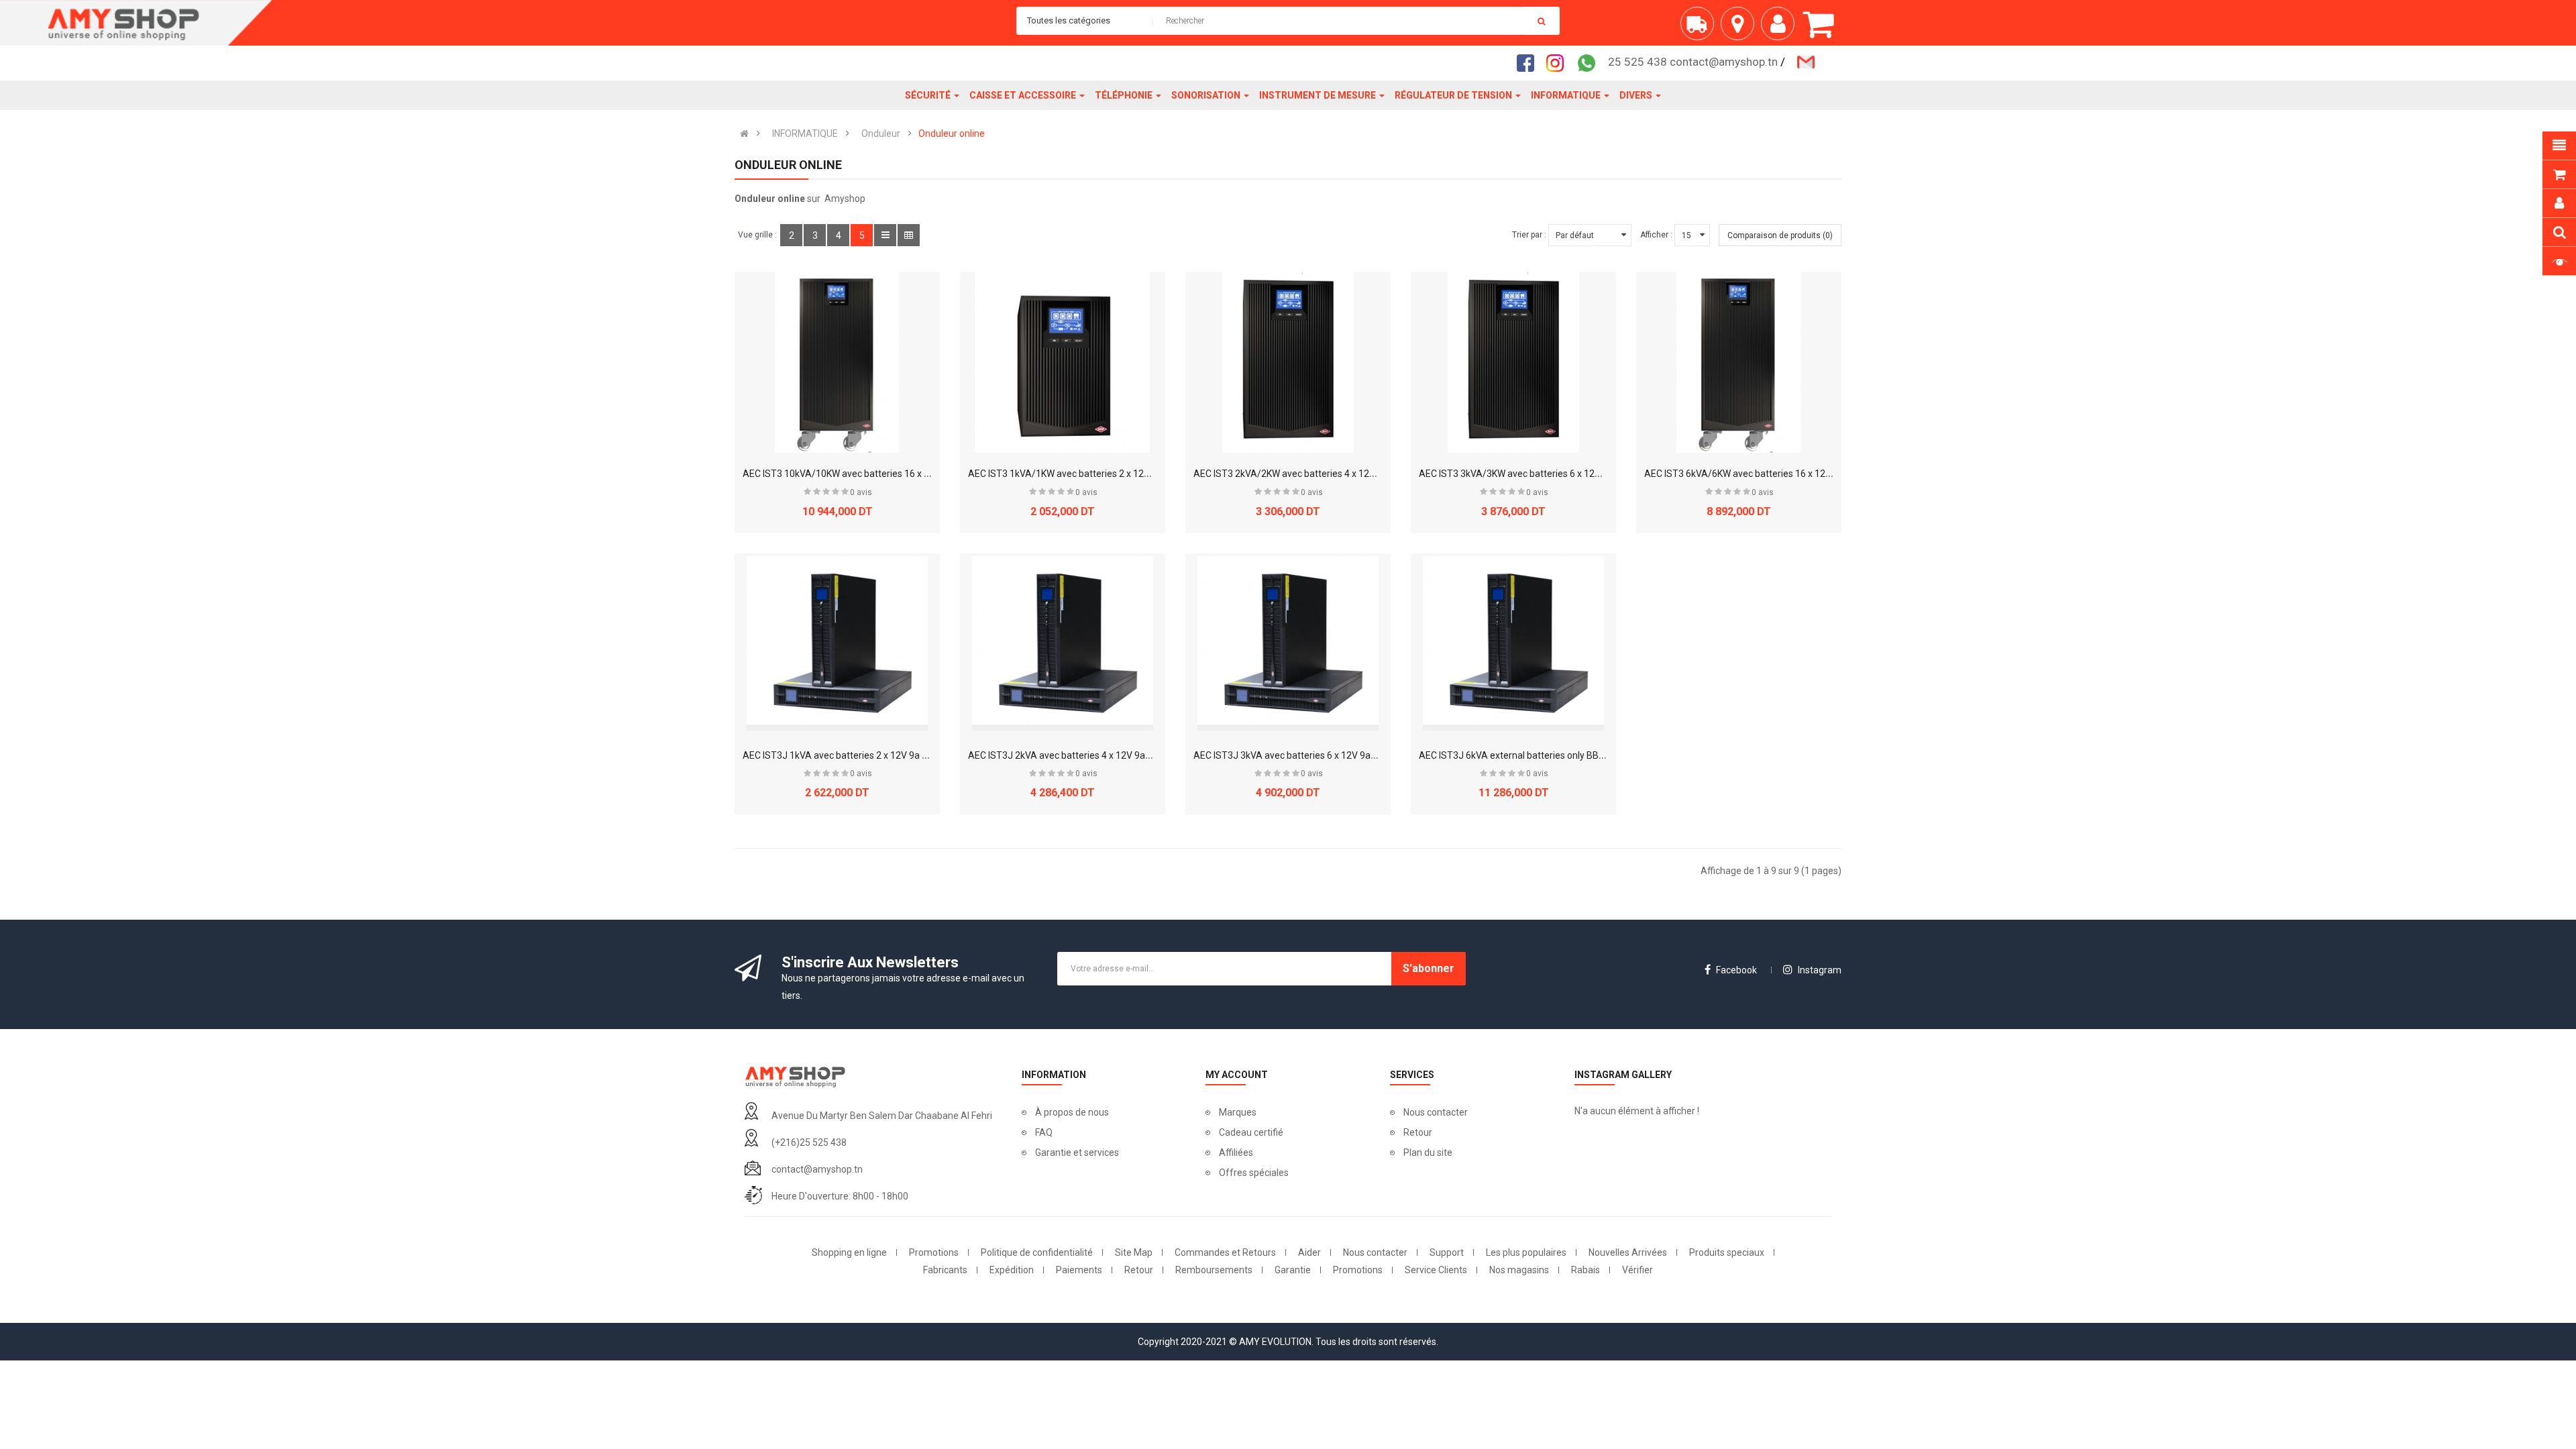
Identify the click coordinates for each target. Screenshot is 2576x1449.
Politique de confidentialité (1037, 1252)
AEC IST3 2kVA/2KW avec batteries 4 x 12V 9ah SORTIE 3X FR (1323, 474)
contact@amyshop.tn (817, 1169)
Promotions (934, 1252)
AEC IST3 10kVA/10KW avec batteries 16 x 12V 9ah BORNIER (871, 474)
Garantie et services (1077, 1152)
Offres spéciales (1254, 1173)
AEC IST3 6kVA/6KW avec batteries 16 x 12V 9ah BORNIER (1767, 474)
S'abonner (1429, 968)
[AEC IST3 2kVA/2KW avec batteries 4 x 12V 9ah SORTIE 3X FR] (1288, 362)
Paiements (1079, 1270)
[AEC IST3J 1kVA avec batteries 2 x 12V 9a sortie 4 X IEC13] (837, 644)
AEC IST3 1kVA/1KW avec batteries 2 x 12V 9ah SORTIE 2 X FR (1099, 474)
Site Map (1134, 1252)
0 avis (861, 492)
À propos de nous (1072, 1112)
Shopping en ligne (849, 1252)
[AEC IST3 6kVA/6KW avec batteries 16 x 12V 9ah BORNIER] (1739, 362)
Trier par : (1529, 235)
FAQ (1044, 1132)
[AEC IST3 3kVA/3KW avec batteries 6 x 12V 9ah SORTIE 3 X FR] (1513, 362)
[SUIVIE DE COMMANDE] (1701, 29)
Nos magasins (1519, 1270)
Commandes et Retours (1225, 1252)
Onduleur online (952, 133)
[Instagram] (1559, 62)
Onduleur (881, 133)
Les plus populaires (1526, 1252)
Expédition (1012, 1270)
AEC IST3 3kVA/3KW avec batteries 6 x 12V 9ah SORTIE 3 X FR (1550, 474)
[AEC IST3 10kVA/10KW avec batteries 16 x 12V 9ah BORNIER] (837, 362)
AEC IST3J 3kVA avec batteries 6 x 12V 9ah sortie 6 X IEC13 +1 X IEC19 (1342, 755)
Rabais (1586, 1270)
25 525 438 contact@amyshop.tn (1693, 62)
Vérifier (1638, 1270)
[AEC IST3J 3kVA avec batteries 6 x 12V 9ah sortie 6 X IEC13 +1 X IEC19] (1288, 644)
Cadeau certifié (1251, 1132)
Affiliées (1236, 1152)
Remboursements (1214, 1270)
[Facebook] (1529, 62)
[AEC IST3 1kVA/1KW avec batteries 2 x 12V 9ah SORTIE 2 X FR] (1063, 362)
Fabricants (945, 1270)
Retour (1418, 1132)
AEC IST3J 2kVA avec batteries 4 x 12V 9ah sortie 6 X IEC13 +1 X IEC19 (1117, 755)
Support (1447, 1252)
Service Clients (1436, 1270)
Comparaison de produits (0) (1780, 235)
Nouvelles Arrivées (1628, 1252)
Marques (1238, 1112)
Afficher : (1656, 235)
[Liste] (885, 235)
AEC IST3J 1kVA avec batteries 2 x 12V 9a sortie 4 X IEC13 (865, 755)
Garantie (1293, 1270)
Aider (1309, 1252)
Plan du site (1428, 1152)
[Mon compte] (1781, 29)
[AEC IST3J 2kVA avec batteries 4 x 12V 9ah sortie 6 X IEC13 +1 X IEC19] (1063, 644)
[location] (1741, 29)
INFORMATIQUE (805, 133)
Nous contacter (1436, 1112)
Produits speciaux (1727, 1252)
